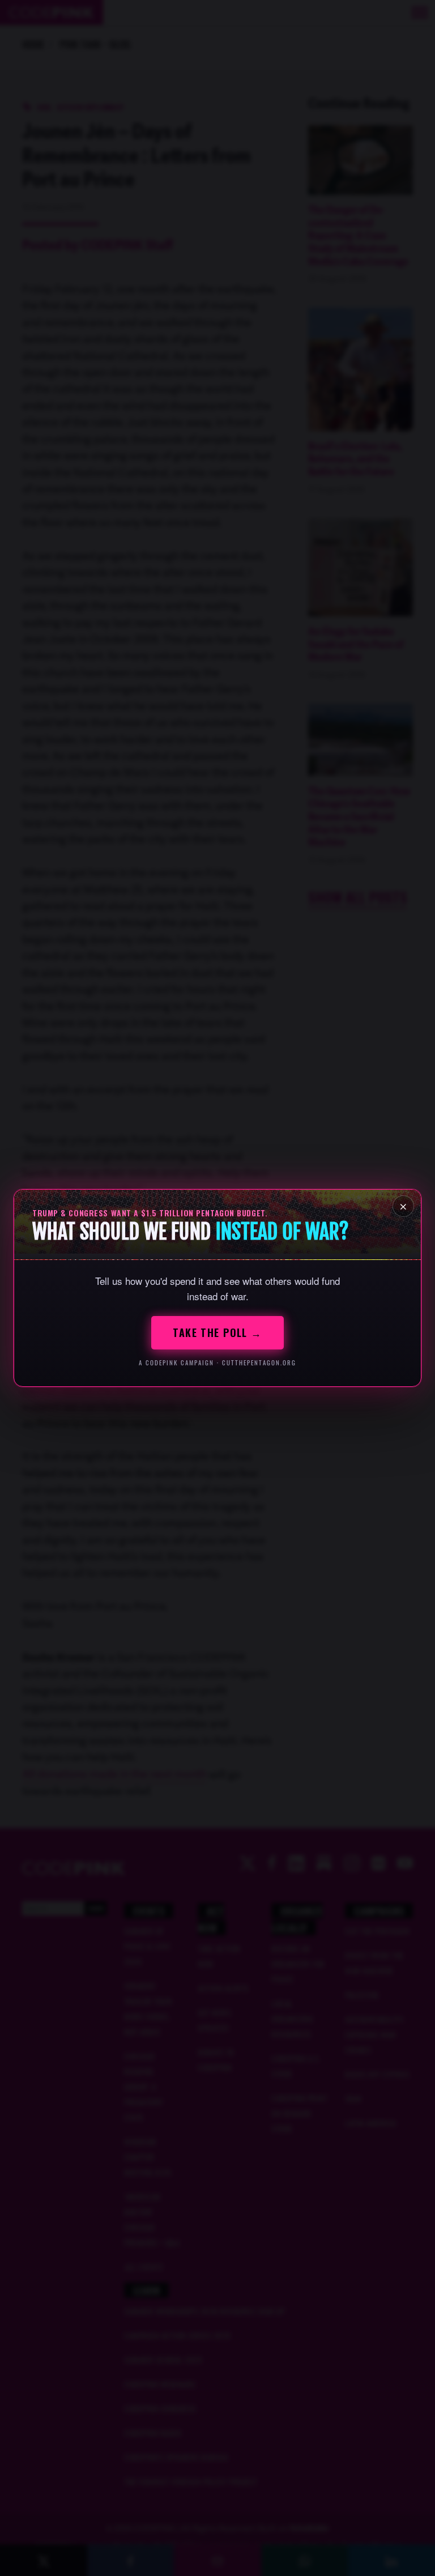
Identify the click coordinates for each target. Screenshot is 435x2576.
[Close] (403, 1206)
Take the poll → (217, 1332)
